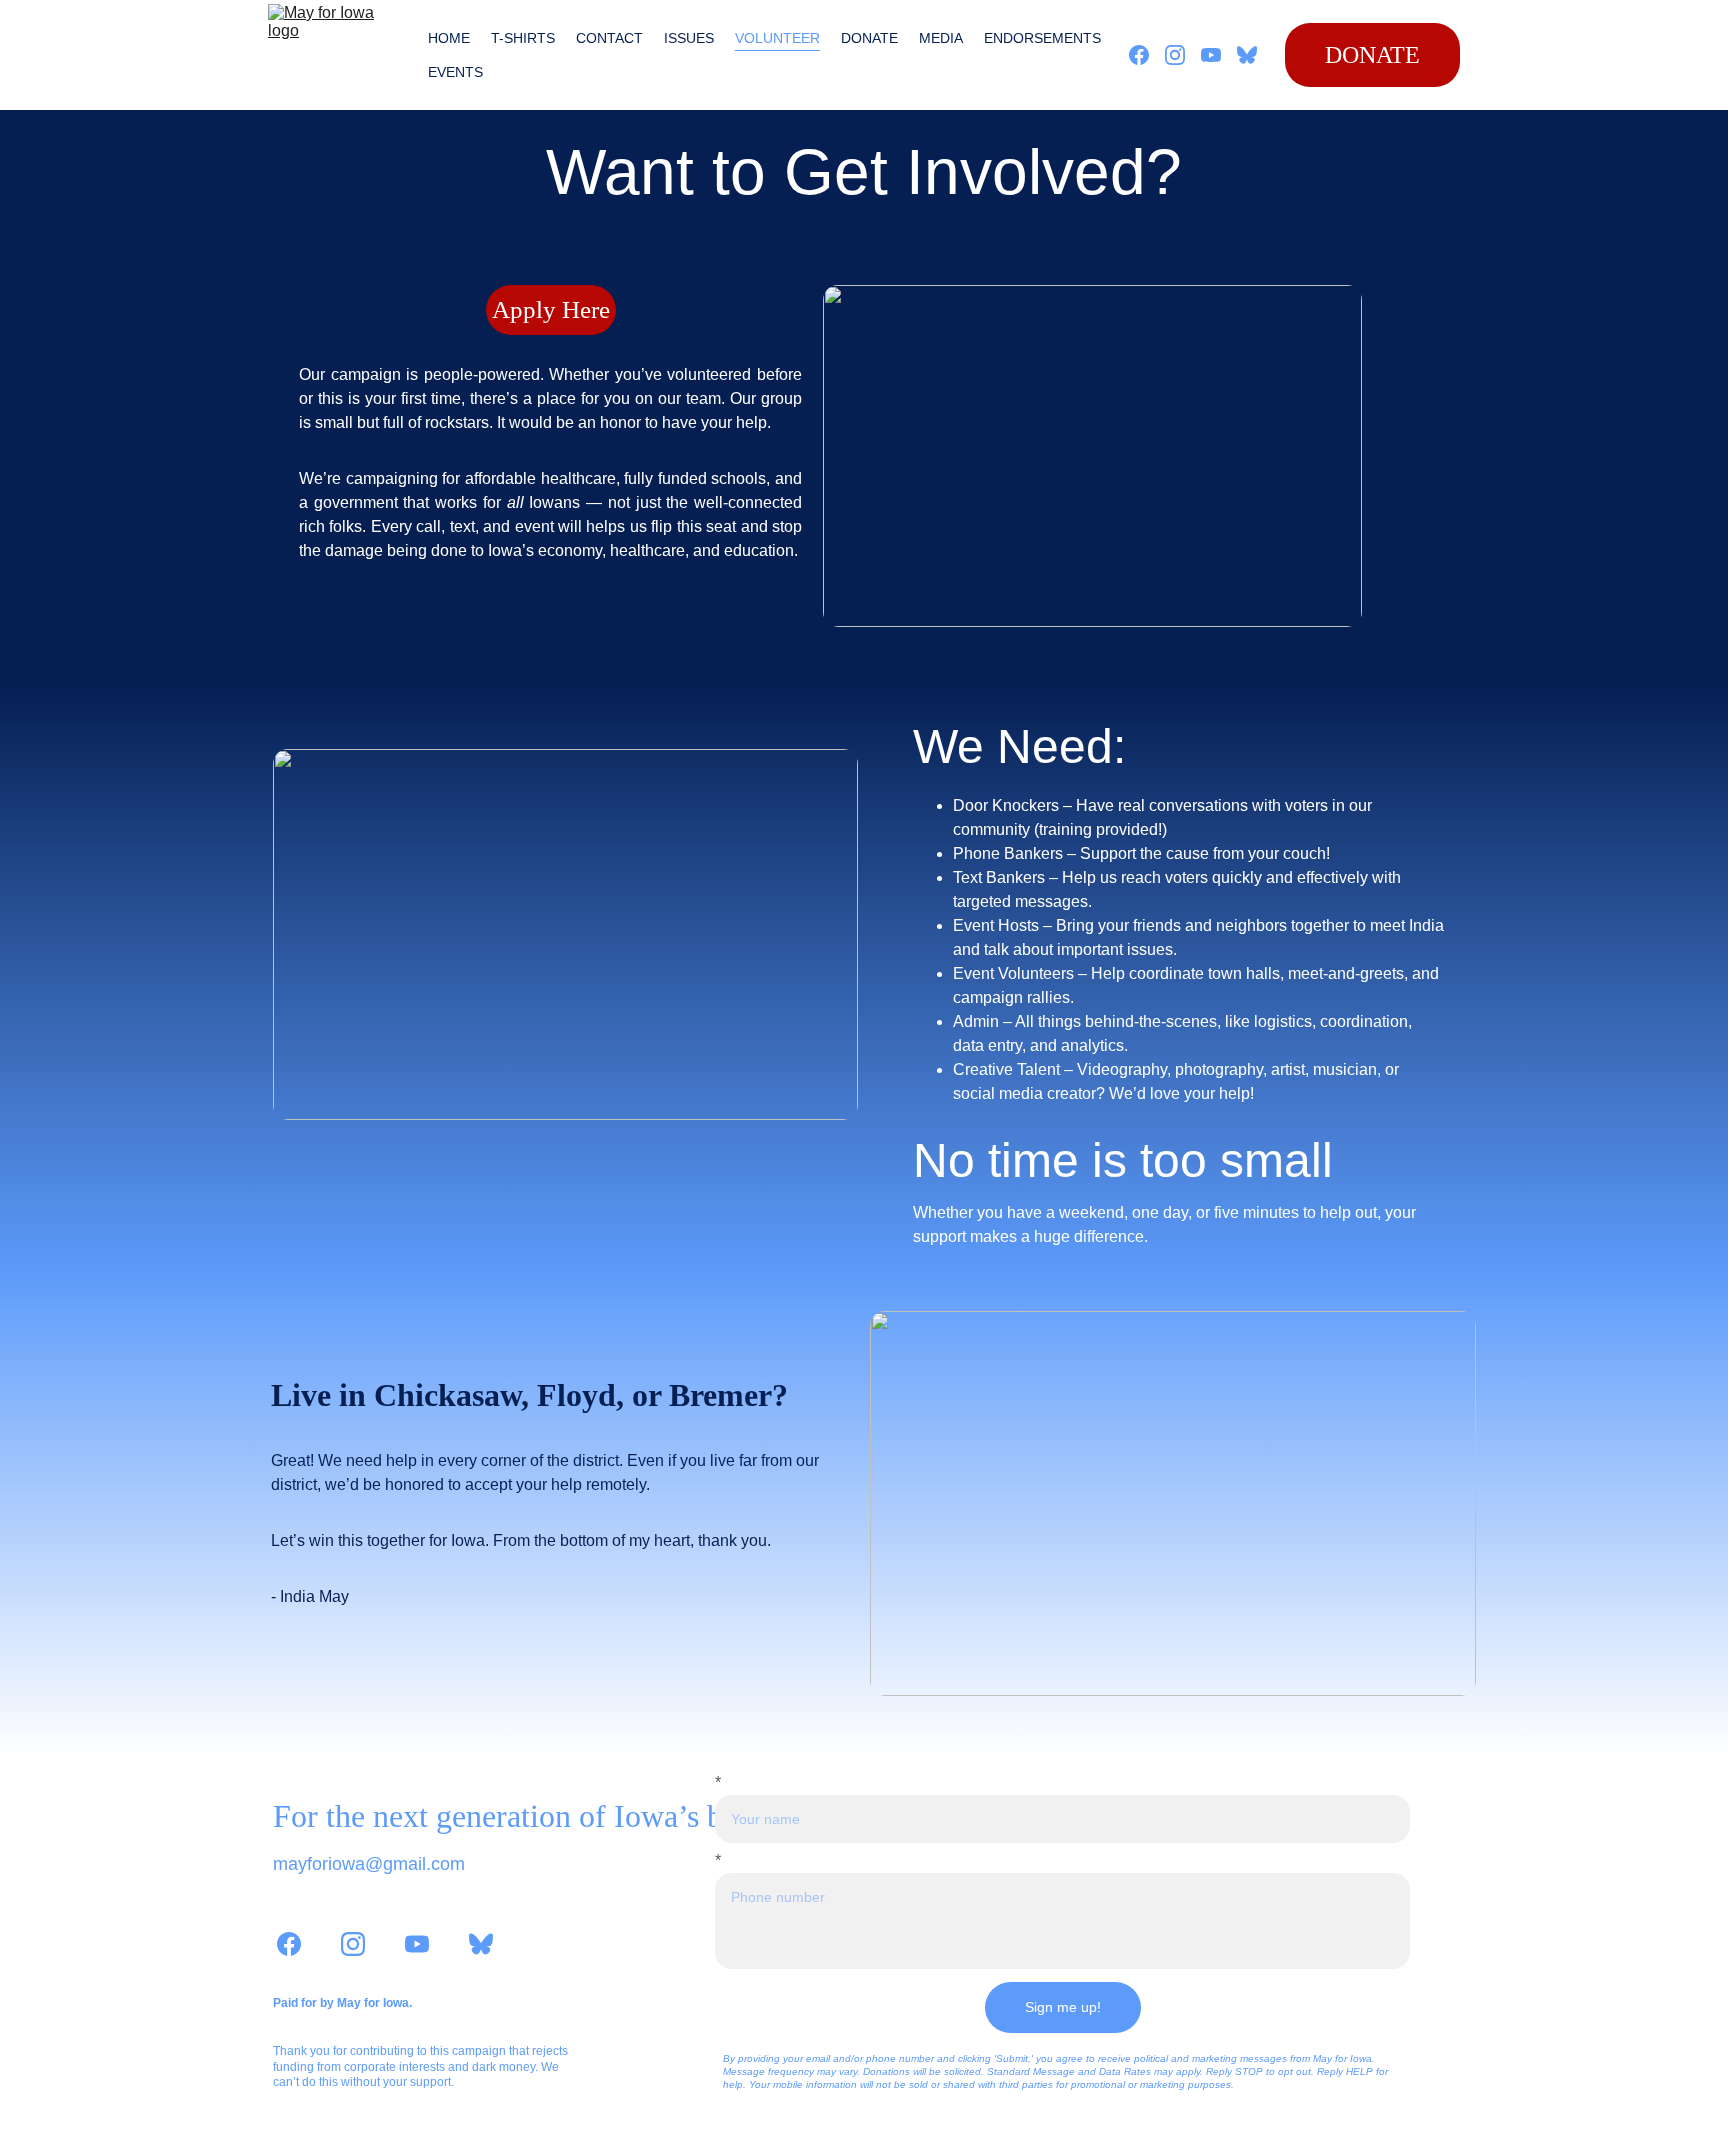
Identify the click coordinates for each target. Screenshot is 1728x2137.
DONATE (1372, 55)
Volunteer (777, 38)
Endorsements (1042, 38)
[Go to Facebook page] (1147, 55)
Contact (609, 38)
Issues (689, 38)
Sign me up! (1063, 2007)
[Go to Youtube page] (1219, 55)
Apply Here (551, 309)
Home (449, 38)
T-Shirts (523, 38)
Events (455, 72)
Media (941, 38)
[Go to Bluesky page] (1247, 55)
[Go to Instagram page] (1183, 55)
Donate (869, 38)
